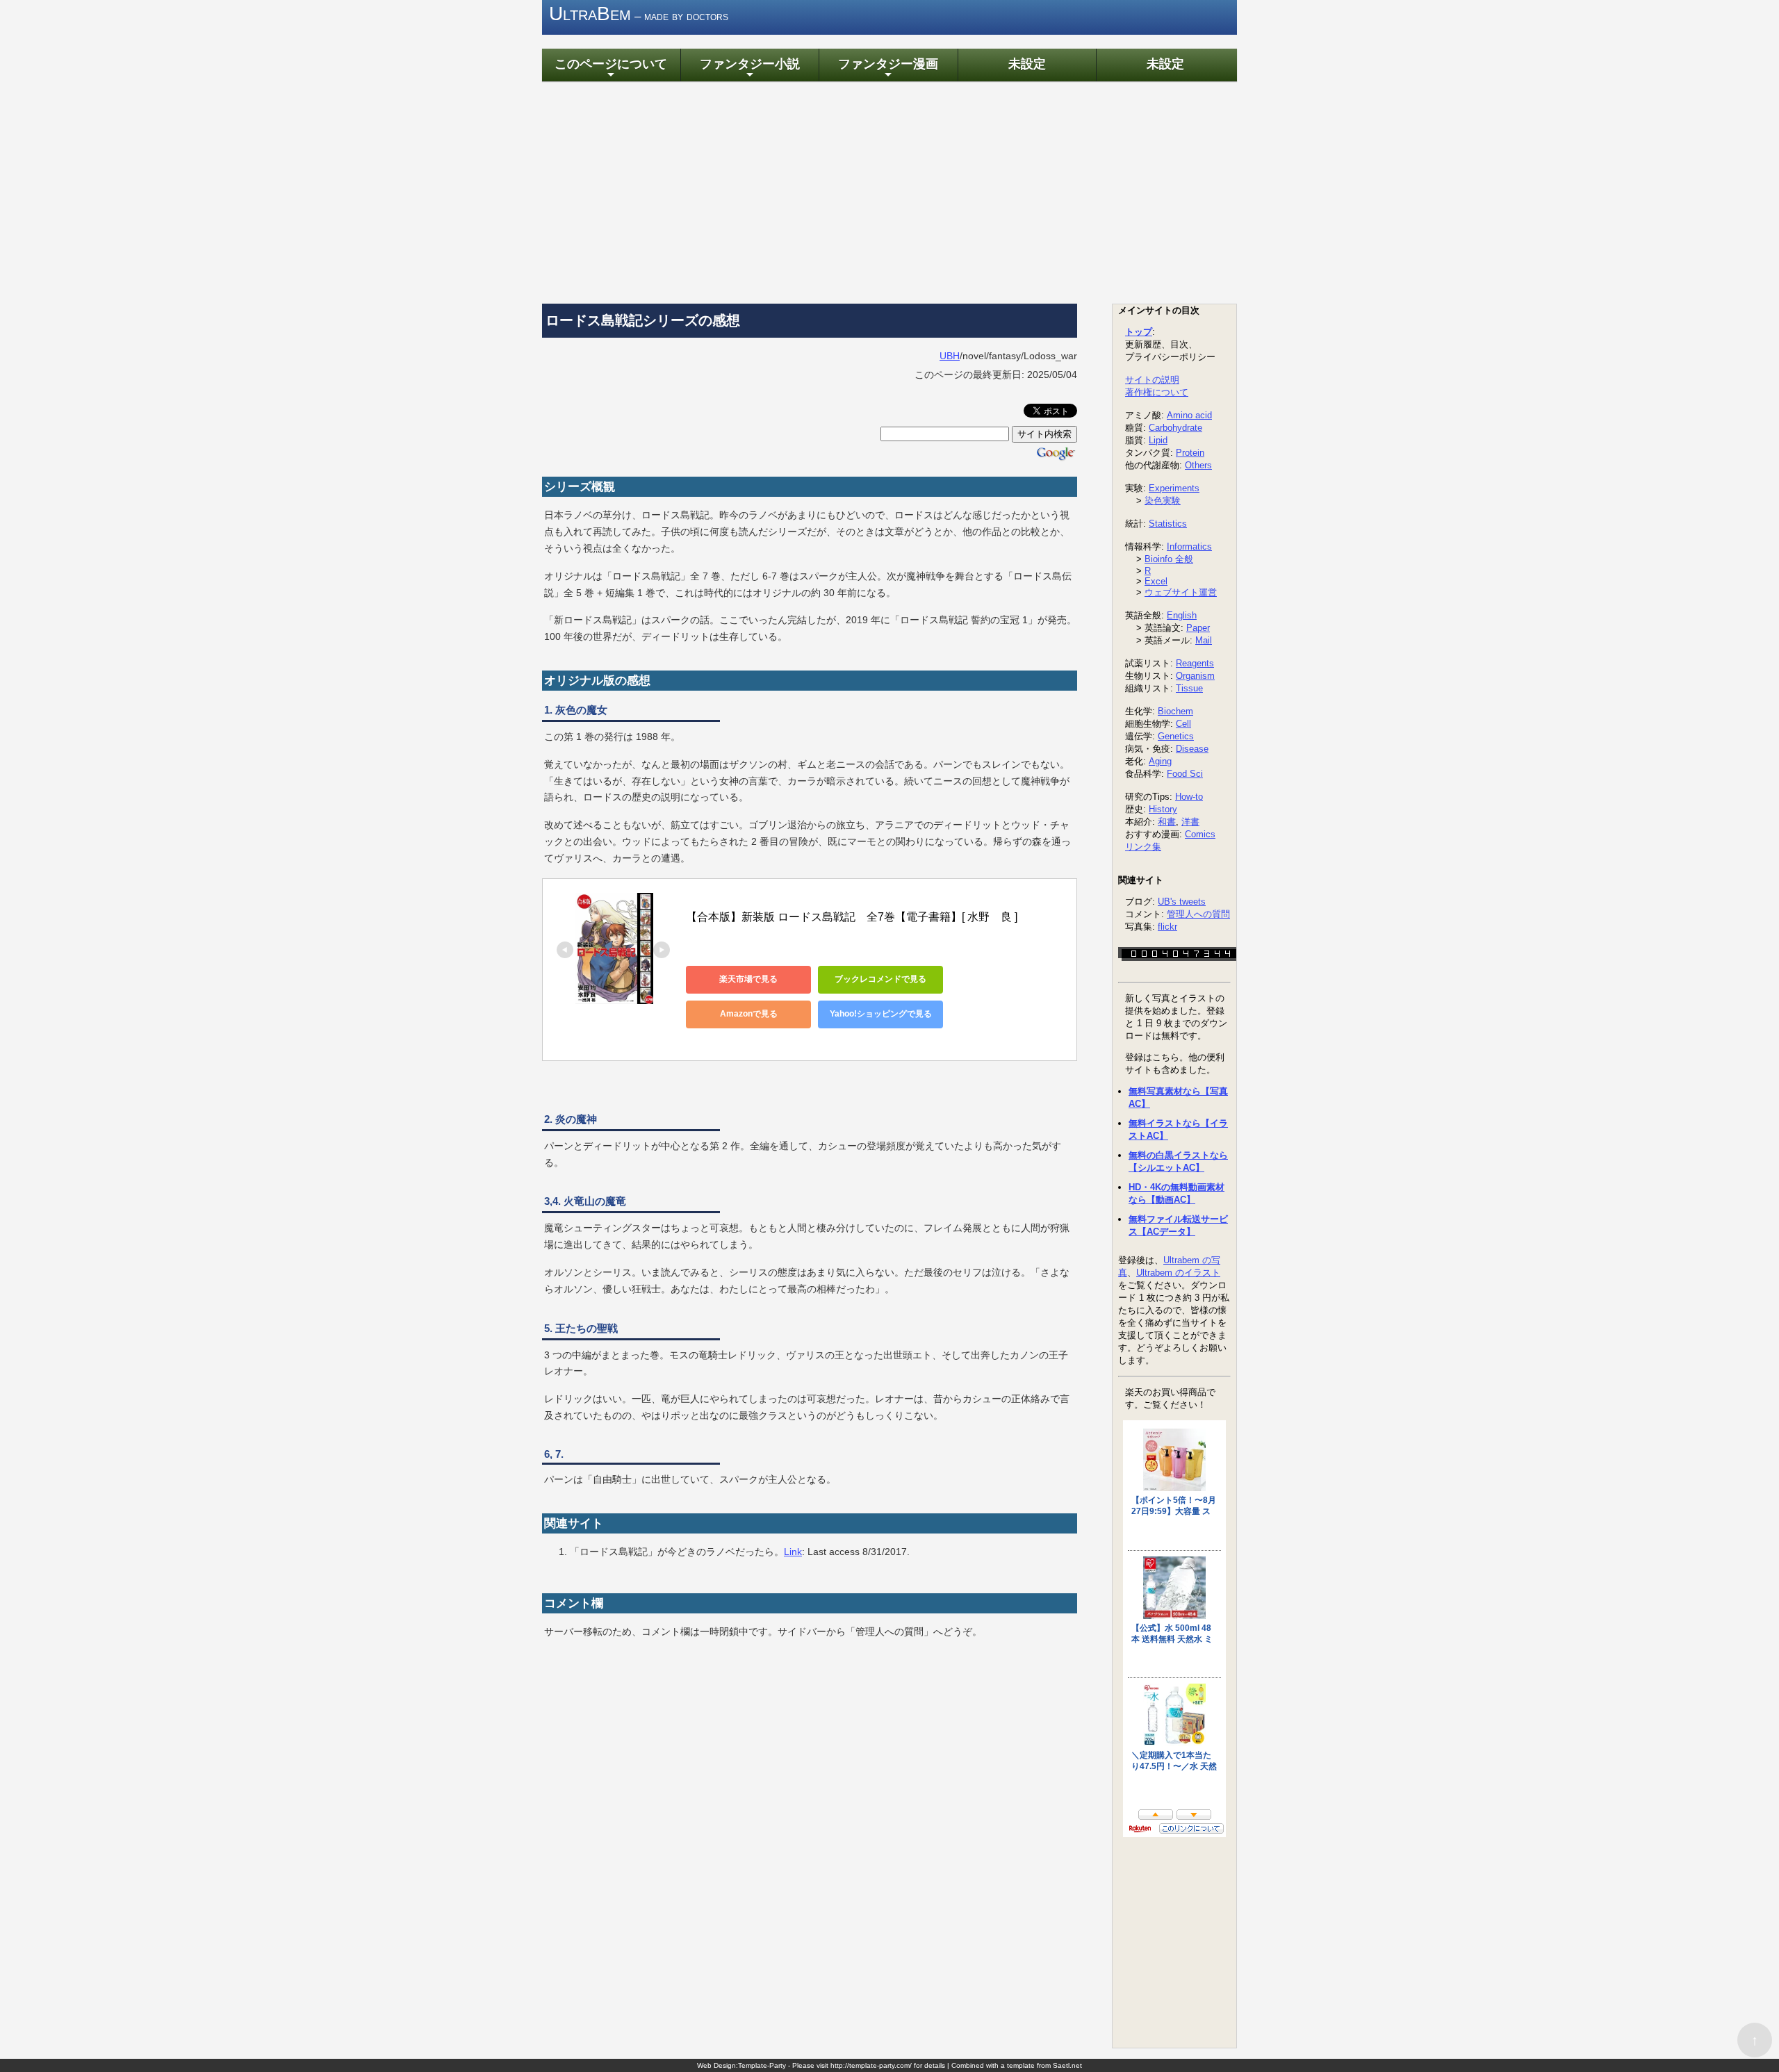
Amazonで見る (749, 1014)
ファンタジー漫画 (888, 68)
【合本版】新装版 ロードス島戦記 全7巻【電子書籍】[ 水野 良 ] (852, 917)
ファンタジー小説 (750, 68)
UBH (950, 356)
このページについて (611, 68)
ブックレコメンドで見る (880, 979)
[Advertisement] (889, 192)
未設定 (1027, 64)
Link (793, 1552)
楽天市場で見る (748, 979)
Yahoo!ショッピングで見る (881, 1014)
